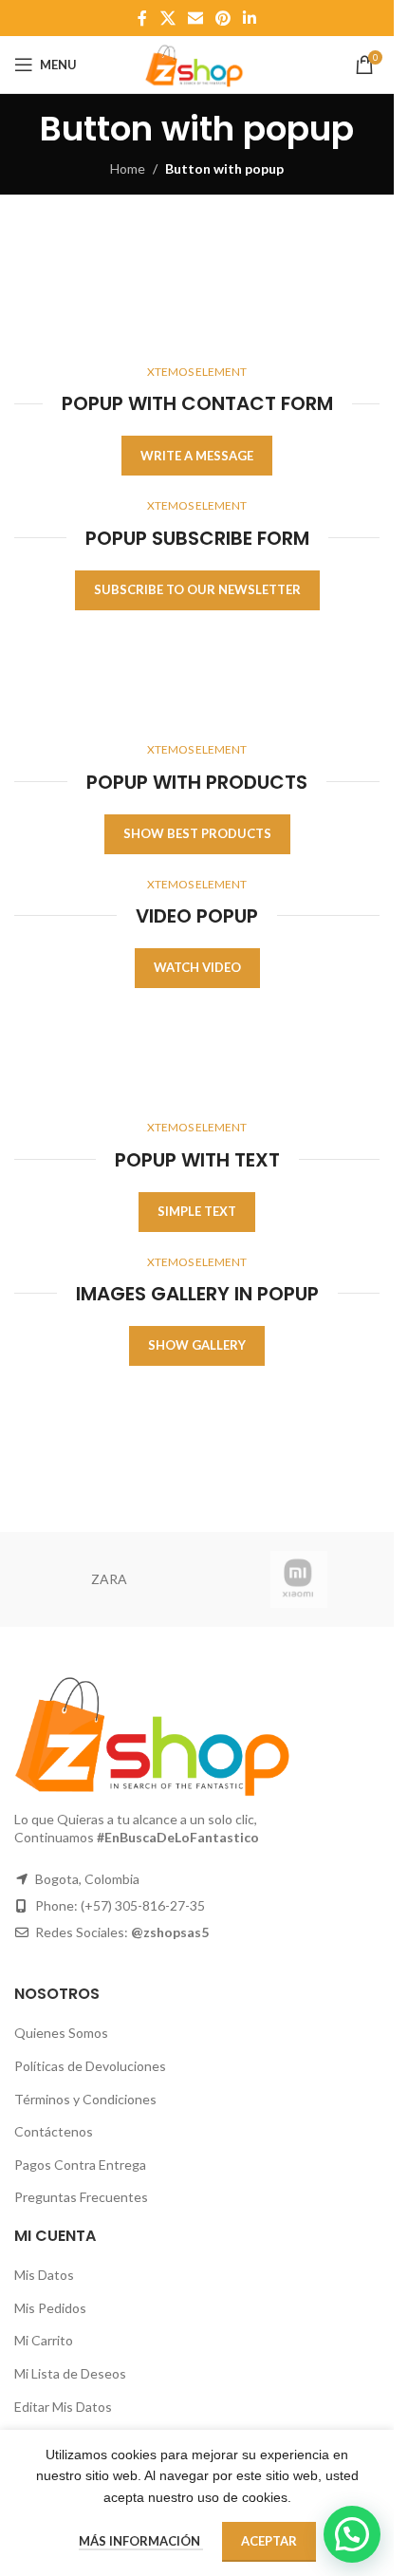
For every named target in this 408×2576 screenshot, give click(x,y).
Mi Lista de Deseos (70, 2373)
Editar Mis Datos (63, 2407)
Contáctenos (54, 2131)
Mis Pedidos (50, 2308)
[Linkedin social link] (250, 18)
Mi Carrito (44, 2340)
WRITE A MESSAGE (197, 456)
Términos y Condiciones (85, 2099)
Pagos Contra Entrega (80, 2165)
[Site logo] (196, 63)
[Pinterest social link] (223, 18)
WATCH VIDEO (197, 967)
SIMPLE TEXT (197, 1211)
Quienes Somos (61, 2033)
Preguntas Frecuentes (81, 2197)
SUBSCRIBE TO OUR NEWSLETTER (197, 589)
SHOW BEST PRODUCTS (197, 833)
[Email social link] (195, 18)
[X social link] (167, 18)
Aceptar (269, 2541)
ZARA (109, 1579)
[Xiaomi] (299, 1579)
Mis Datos (44, 2275)
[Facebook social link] (142, 18)
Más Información (141, 2541)
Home (128, 168)
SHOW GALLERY (197, 1345)
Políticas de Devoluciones (90, 2066)
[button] (352, 2534)
